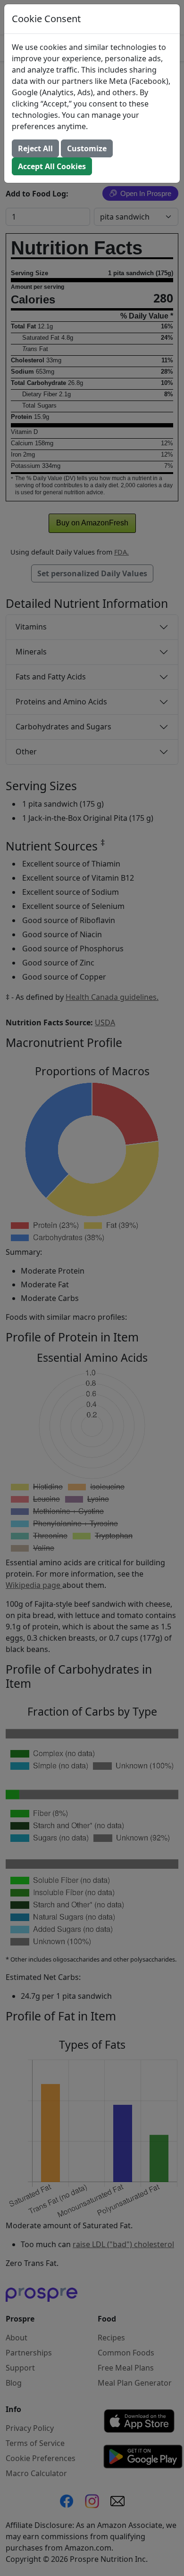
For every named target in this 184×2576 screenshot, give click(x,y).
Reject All (35, 148)
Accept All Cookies (52, 166)
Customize (87, 148)
